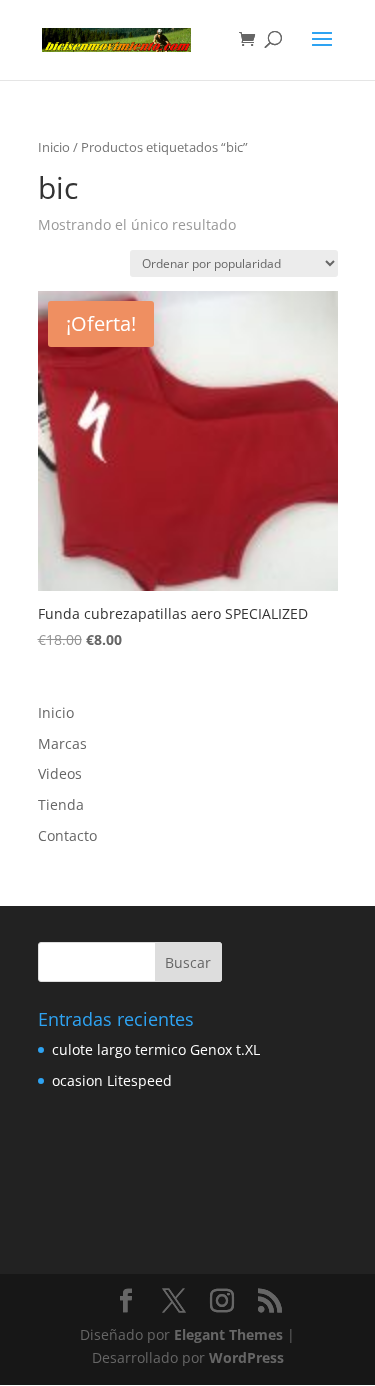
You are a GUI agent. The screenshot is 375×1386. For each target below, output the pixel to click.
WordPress (246, 1357)
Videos (60, 773)
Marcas (62, 743)
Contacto (67, 835)
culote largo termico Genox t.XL (156, 1049)
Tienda (61, 804)
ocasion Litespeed (112, 1080)
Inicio (54, 147)
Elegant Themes (228, 1334)
